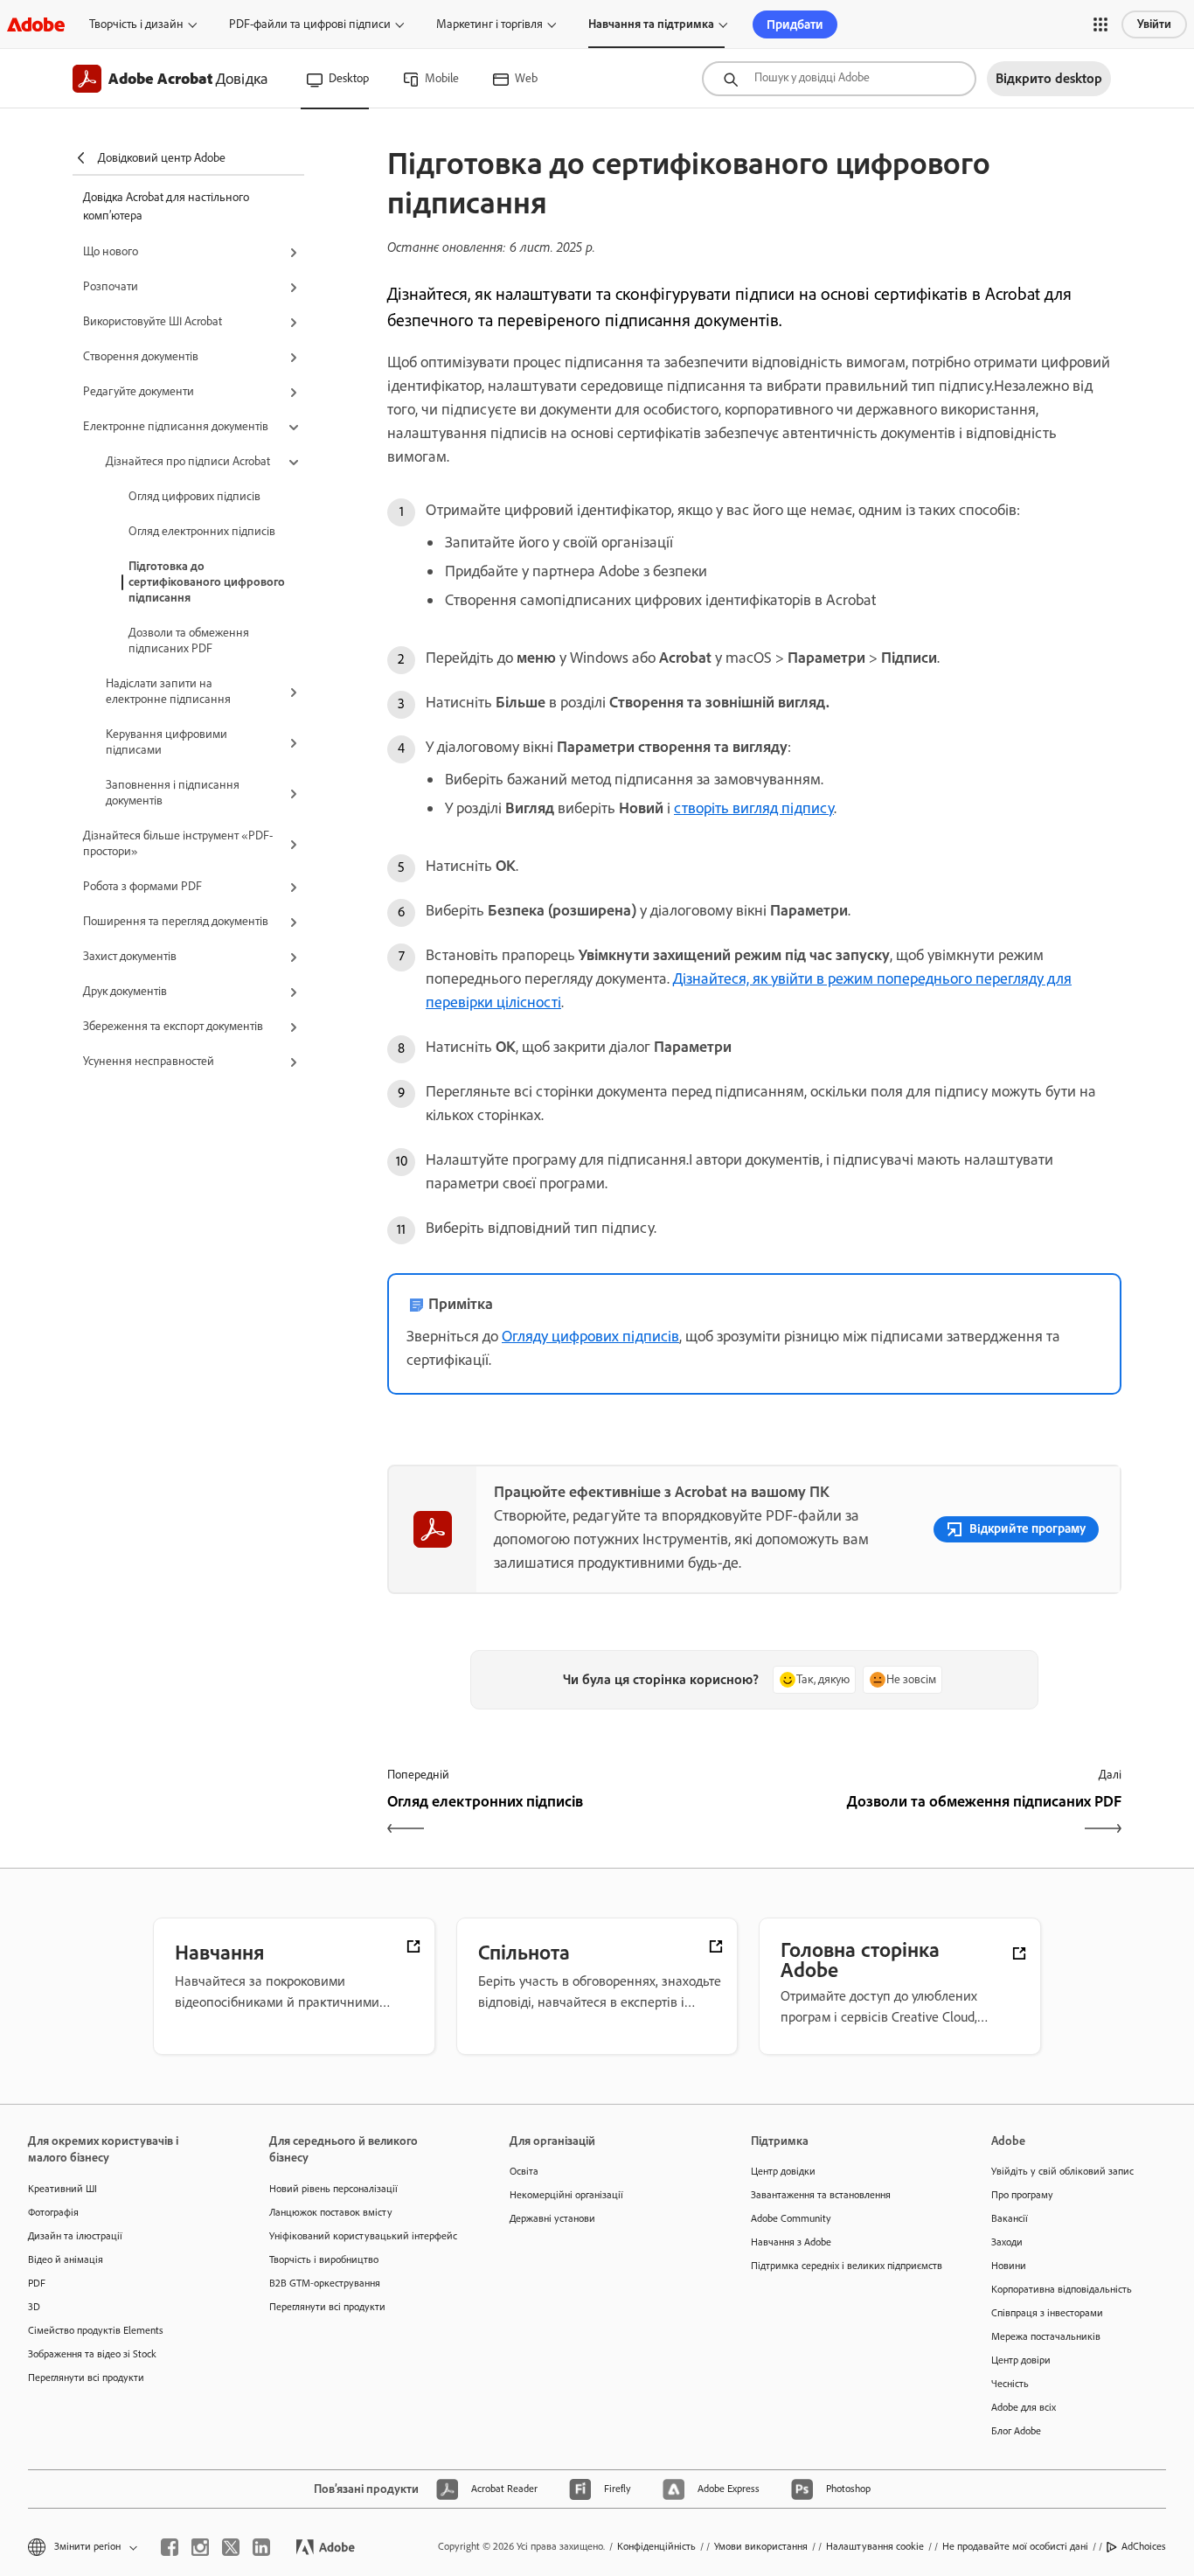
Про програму (1022, 2195)
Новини (1009, 2266)
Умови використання (761, 2546)
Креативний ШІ (62, 2189)
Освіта (524, 2171)
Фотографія (53, 2212)
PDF (37, 2283)
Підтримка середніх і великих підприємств (845, 2266)
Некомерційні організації (566, 2195)
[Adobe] (36, 24)
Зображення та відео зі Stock (92, 2354)
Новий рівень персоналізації (333, 2189)
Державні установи (552, 2218)
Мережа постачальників (1046, 2336)
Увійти (1154, 24)
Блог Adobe (1016, 2431)
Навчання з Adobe (791, 2242)
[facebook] (170, 2547)
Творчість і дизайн (136, 24)
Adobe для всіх (1024, 2407)
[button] (1100, 24)
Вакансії (1010, 2218)
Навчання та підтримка (651, 24)
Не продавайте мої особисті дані (1015, 2546)
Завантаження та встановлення (821, 2195)
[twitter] (231, 2547)
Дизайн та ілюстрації (75, 2236)
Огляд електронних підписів (202, 531)
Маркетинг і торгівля (489, 24)
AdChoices (1144, 2546)
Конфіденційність (656, 2546)
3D (34, 2307)
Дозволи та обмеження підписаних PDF (189, 641)
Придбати (795, 24)
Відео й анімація (66, 2259)
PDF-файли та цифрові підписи (310, 24)
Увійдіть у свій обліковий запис (1062, 2171)
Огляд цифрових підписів (194, 496)
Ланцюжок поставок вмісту (331, 2212)
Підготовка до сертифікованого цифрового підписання (207, 582)
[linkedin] (261, 2547)
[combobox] (839, 79)
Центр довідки (783, 2171)
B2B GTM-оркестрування (325, 2283)
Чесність (1010, 2384)
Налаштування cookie (875, 2546)
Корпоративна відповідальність (1062, 2289)
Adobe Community (791, 2218)
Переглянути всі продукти (86, 2378)
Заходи (1007, 2242)
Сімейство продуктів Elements (96, 2330)
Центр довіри (1021, 2360)
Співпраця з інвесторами (1047, 2313)
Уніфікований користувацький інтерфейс (363, 2236)
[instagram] (200, 2547)
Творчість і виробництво (324, 2259)
